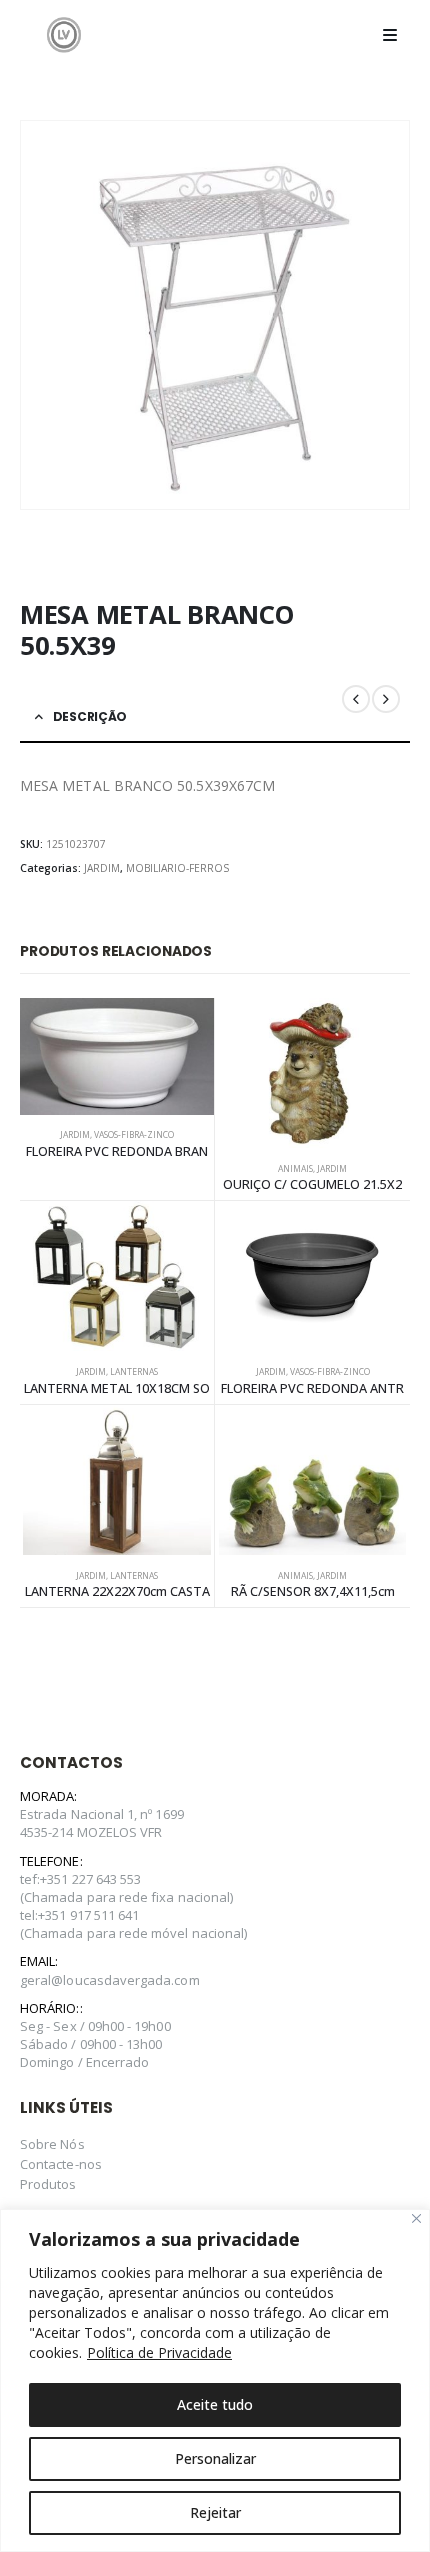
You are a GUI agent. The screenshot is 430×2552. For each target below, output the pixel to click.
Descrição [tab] (90, 716)
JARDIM (102, 868)
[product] (117, 1056)
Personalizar (215, 2458)
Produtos (48, 2184)
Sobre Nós (52, 2144)
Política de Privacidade (159, 2352)
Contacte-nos (61, 2164)
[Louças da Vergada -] (64, 34)
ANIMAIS (295, 1169)
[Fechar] (416, 2218)
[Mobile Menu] (390, 35)
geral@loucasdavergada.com (110, 1980)
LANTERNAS (134, 1372)
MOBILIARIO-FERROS (177, 868)
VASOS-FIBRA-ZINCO (134, 1135)
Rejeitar (215, 2512)
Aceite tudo (215, 2404)
